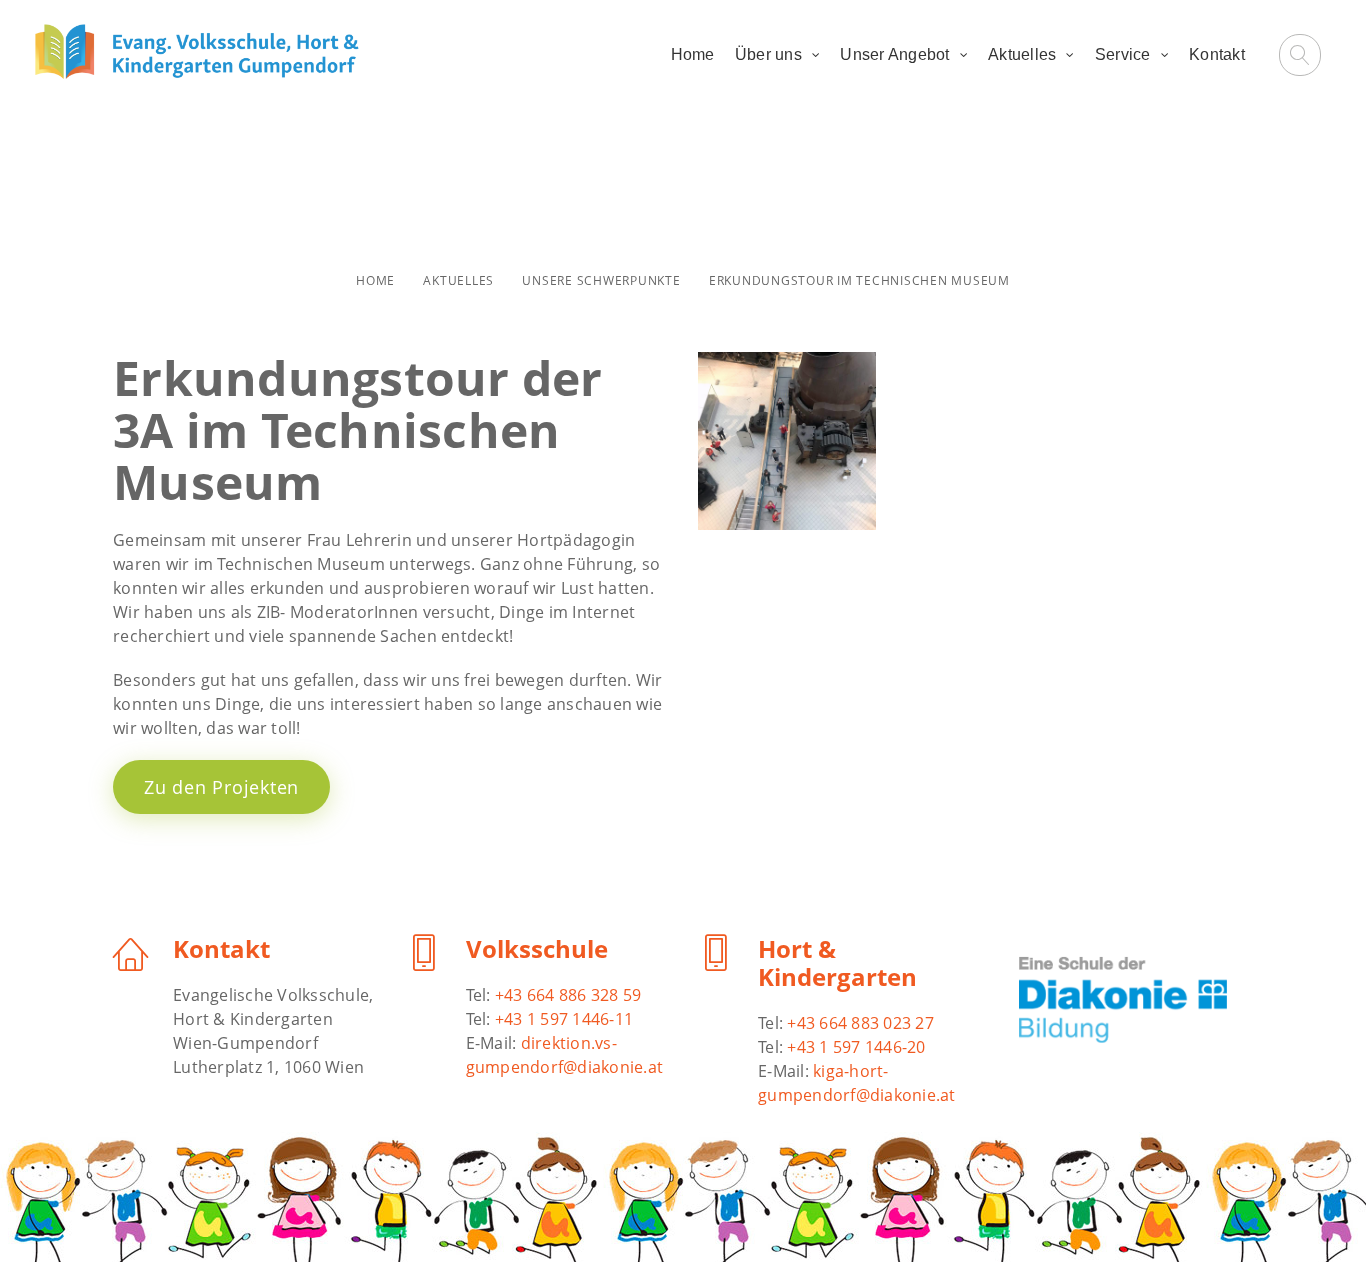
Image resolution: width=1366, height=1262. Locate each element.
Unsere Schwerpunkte (601, 280)
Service (1123, 54)
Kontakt (1217, 54)
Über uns (768, 54)
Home (693, 54)
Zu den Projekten (221, 787)
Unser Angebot (894, 54)
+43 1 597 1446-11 (564, 1019)
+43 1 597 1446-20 (856, 1047)
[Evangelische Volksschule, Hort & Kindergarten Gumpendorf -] (197, 51)
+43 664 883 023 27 (860, 1023)
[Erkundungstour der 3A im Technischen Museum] (787, 441)
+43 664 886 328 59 (568, 995)
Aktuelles (1022, 54)
